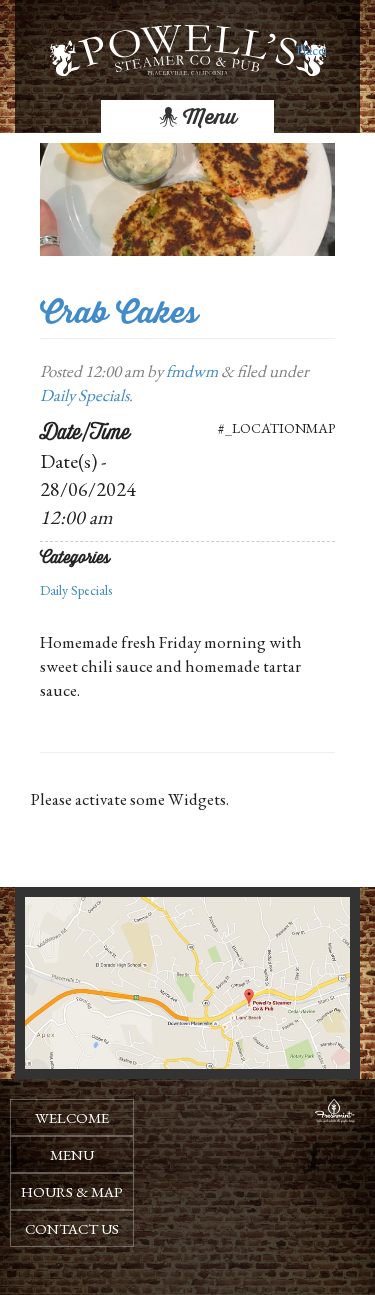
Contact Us (72, 1228)
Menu (207, 117)
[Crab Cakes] (187, 197)
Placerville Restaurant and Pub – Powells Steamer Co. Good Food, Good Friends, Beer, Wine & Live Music (311, 50)
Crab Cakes (119, 312)
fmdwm (192, 371)
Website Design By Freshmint (335, 1114)
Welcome (72, 1117)
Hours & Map (72, 1191)
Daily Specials (84, 395)
